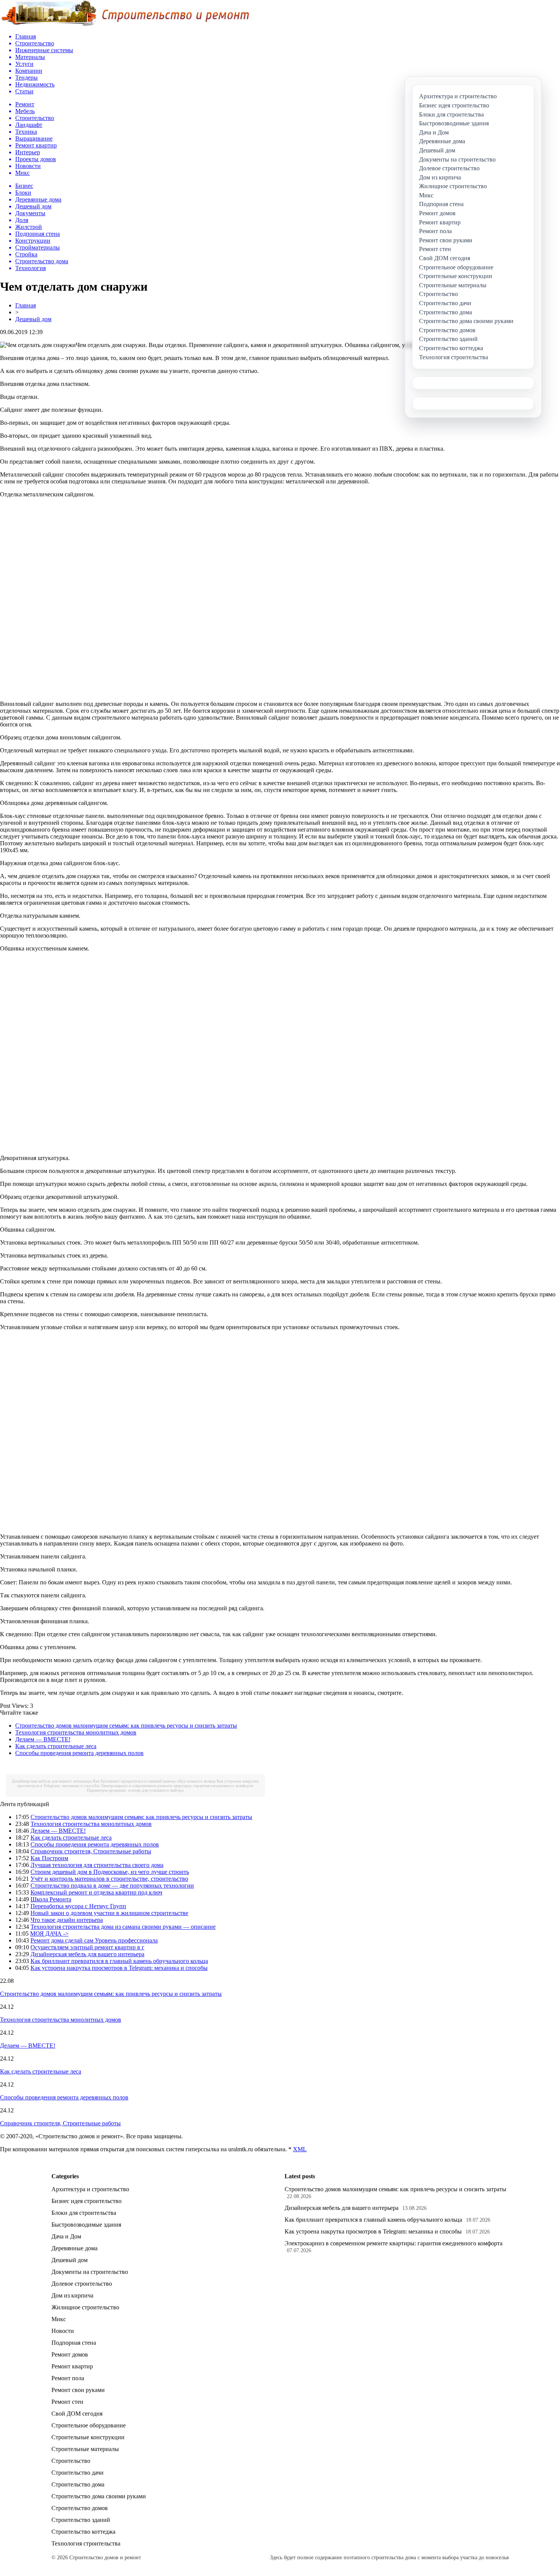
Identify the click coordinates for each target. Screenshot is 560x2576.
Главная (26, 305)
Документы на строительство (90, 2272)
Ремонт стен (67, 2402)
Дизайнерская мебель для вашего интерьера (52, 1781)
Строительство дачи (78, 2473)
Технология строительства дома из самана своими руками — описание (123, 1927)
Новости (63, 2331)
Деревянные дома (74, 2248)
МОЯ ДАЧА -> (49, 1934)
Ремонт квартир (72, 2366)
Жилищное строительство (85, 2307)
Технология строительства (86, 2543)
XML (300, 2149)
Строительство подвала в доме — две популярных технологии (112, 1886)
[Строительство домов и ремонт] (125, 25)
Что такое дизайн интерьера (67, 1920)
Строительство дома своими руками (99, 2496)
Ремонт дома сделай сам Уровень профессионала (94, 1940)
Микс (59, 2319)
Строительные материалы (85, 2449)
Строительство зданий (81, 2520)
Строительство (71, 2461)
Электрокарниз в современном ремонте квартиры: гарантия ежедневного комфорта (177, 1786)
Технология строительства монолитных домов (76, 1732)
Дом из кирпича (72, 2295)
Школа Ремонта (51, 1899)
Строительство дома (78, 2484)
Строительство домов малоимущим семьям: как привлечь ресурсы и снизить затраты (126, 1726)
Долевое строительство (82, 2284)
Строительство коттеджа (83, 2532)
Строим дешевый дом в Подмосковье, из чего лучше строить (110, 1872)
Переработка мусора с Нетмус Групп (78, 1906)
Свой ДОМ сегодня (77, 2414)
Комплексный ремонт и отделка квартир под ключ (96, 1892)
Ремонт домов (70, 2354)
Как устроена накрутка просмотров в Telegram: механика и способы (119, 1968)
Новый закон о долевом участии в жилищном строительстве (109, 1913)
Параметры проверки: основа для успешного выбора (135, 1790)
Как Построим (49, 1858)
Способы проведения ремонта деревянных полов (79, 1753)
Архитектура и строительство (90, 2189)
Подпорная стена (74, 2343)
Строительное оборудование (89, 2425)
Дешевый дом (33, 319)
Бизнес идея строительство (86, 2201)
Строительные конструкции (88, 2437)
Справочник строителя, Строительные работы (91, 1851)
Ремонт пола (68, 2378)
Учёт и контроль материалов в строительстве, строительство (109, 1879)
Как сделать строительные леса (56, 1746)
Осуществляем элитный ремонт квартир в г (87, 1947)
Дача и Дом (66, 2236)
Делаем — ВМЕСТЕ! (43, 1739)
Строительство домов (80, 2508)
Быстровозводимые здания (86, 2225)
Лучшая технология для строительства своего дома (97, 1865)
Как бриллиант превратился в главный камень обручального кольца (154, 1781)
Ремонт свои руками (78, 2390)
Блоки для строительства (84, 2213)
